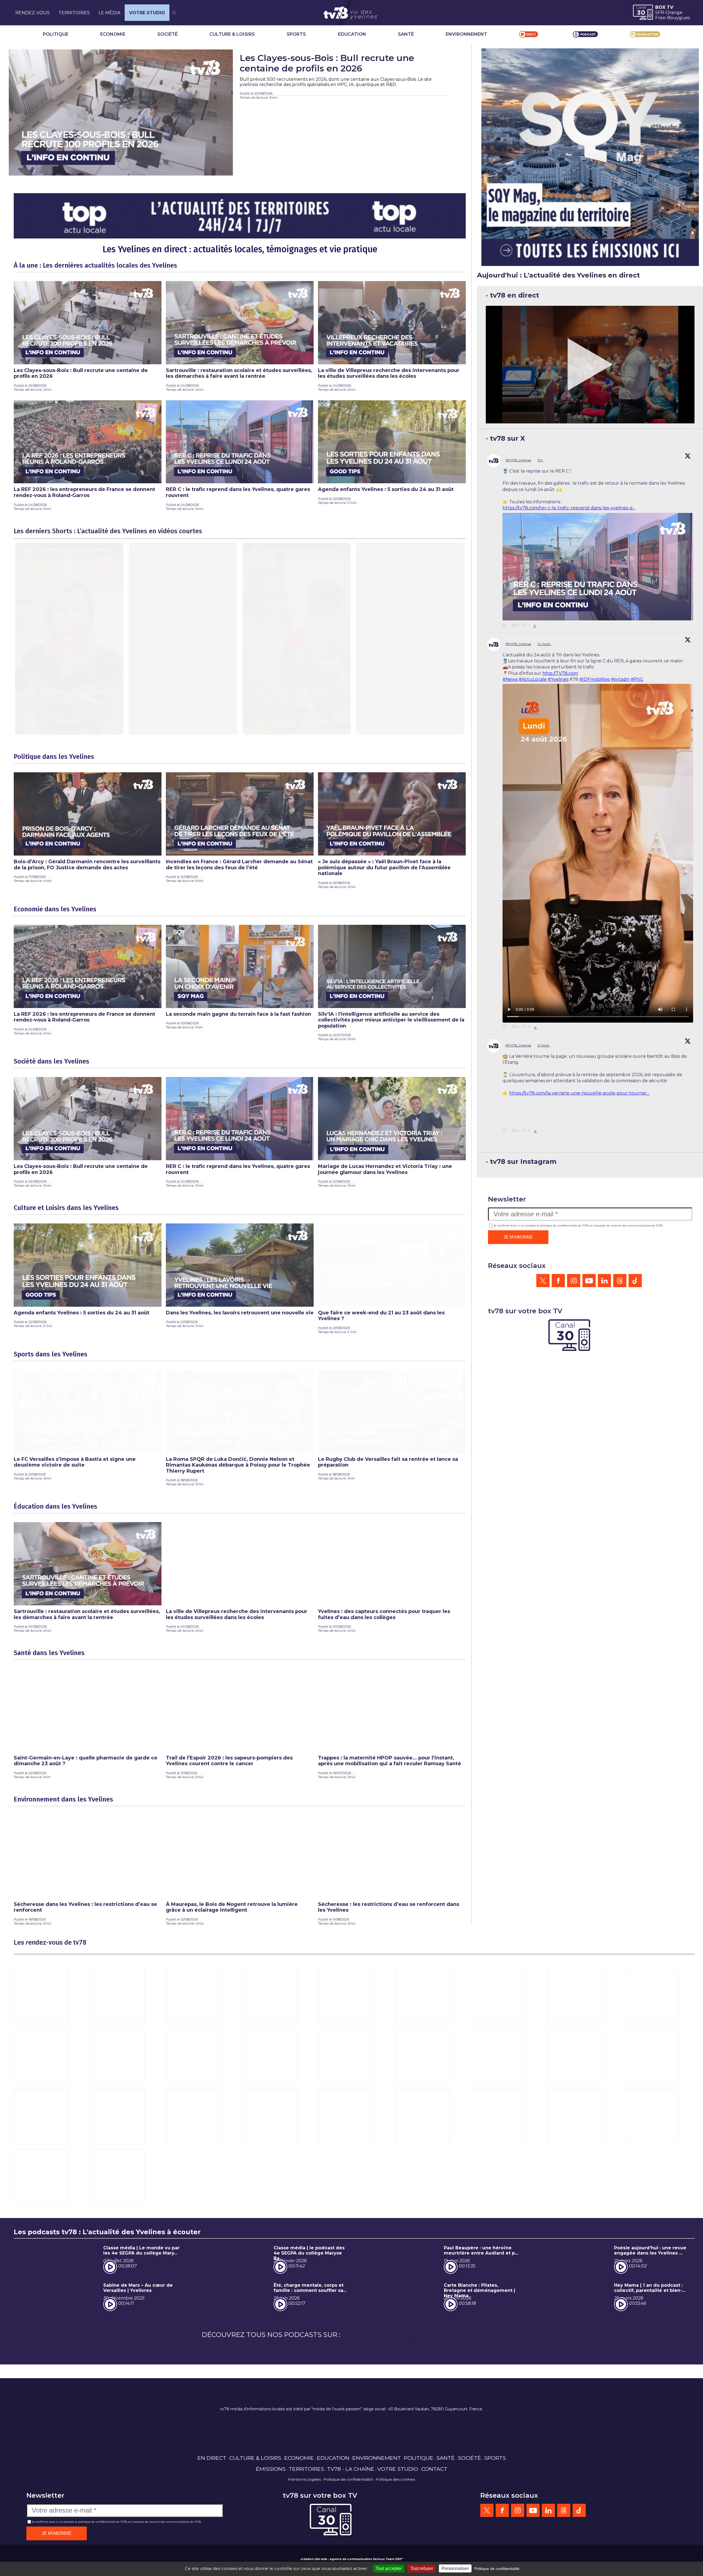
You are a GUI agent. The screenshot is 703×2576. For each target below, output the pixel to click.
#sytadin (620, 679)
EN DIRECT (212, 2458)
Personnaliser (455, 2568)
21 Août (544, 1045)
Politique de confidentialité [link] (497, 2569)
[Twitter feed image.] (598, 567)
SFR (660, 13)
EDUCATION (352, 34)
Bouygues (678, 18)
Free (660, 18)
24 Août (544, 644)
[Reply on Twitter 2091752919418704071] (506, 1027)
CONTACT (434, 2469)
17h (540, 460)
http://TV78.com (560, 673)
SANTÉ (406, 34)
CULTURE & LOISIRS (232, 34)
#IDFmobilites (595, 679)
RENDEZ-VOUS (33, 13)
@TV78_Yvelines (518, 460)
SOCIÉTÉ (168, 34)
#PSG (637, 679)
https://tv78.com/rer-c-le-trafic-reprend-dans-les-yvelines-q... (569, 508)
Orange (674, 13)
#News (510, 679)
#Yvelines (558, 679)
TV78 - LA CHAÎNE (351, 2469)
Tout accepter (389, 2568)
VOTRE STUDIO (147, 13)
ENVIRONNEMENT (466, 34)
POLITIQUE (56, 34)
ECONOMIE (113, 34)
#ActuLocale (533, 679)
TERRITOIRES (74, 13)
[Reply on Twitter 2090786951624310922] (506, 1211)
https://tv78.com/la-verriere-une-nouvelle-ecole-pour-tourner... (579, 1093)
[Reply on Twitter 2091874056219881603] (506, 626)
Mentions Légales (304, 2479)
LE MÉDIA (109, 13)
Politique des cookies (395, 2479)
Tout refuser (422, 2568)
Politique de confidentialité (348, 2479)
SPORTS (296, 34)
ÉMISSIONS (271, 2469)
